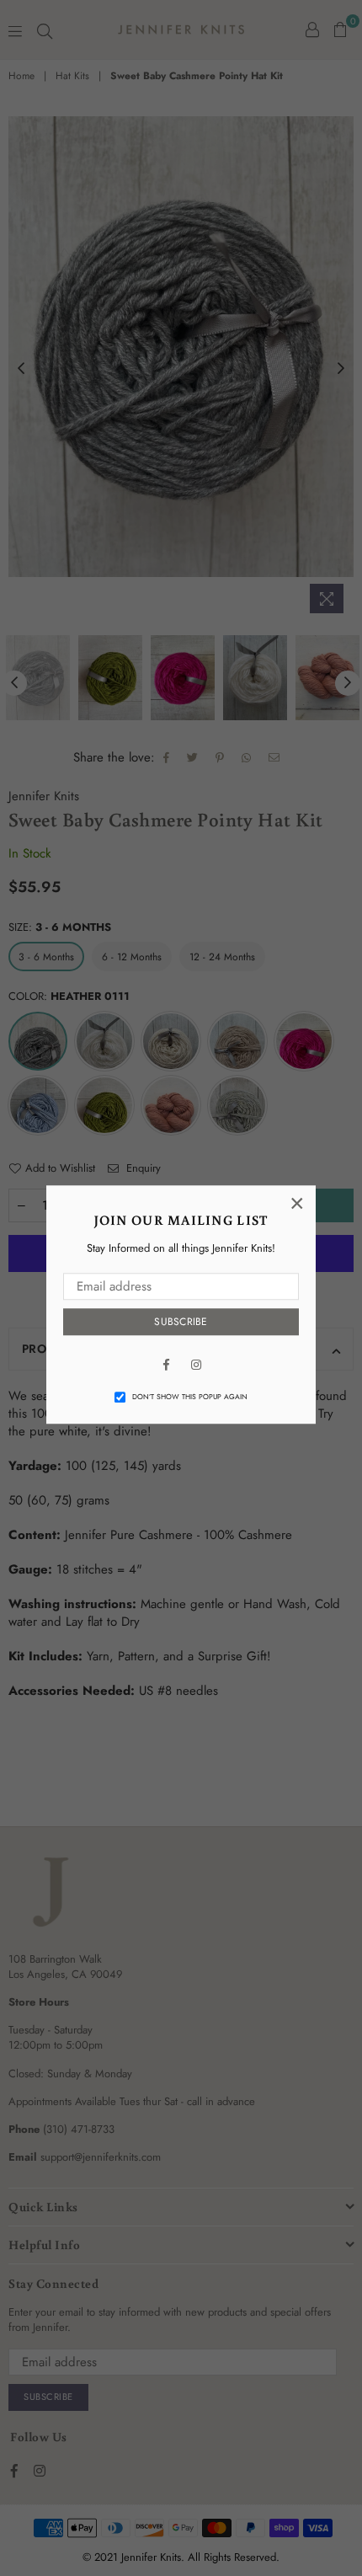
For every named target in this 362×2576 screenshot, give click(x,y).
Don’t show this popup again (190, 1398)
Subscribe (181, 1323)
